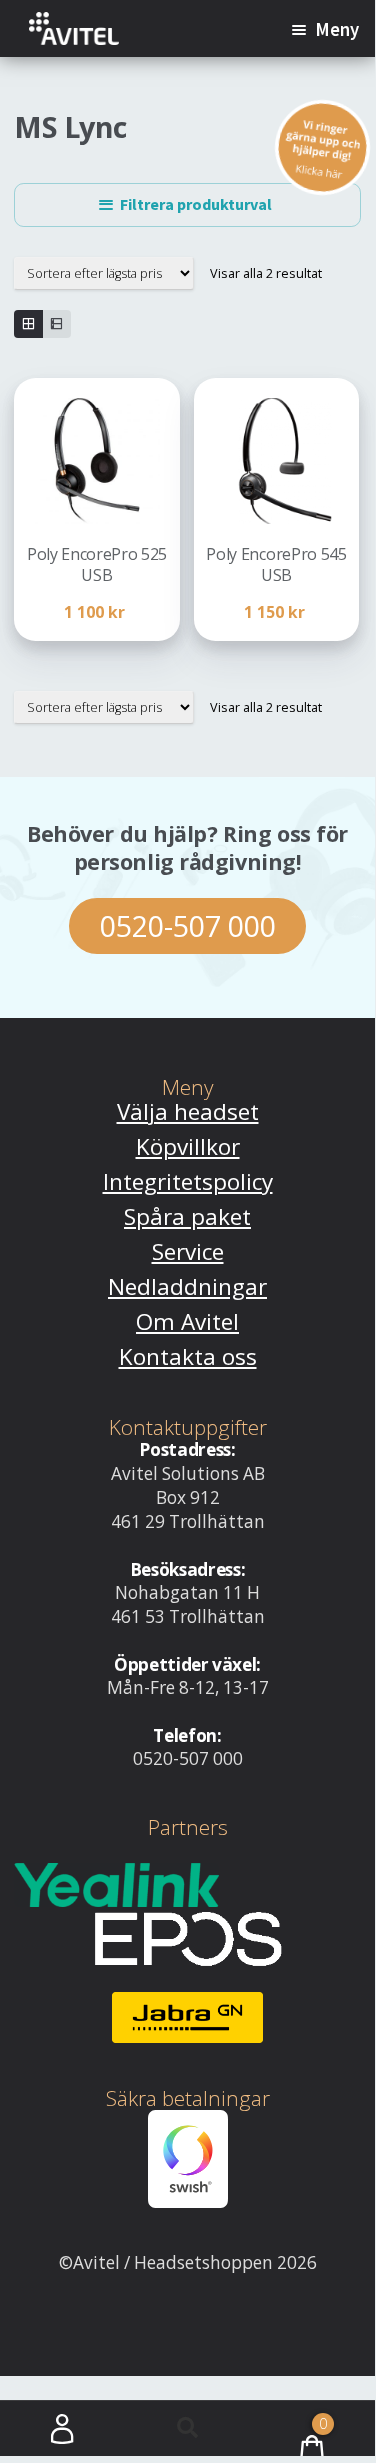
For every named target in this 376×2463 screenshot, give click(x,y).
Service (188, 1251)
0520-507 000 (188, 925)
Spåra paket (187, 1216)
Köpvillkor (188, 1146)
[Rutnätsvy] (28, 324)
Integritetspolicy (188, 1181)
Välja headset (188, 1111)
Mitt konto (62, 2428)
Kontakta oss (188, 1356)
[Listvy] (57, 324)
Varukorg (288, 2417)
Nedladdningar (187, 1286)
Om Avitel (187, 1321)
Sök (187, 2428)
